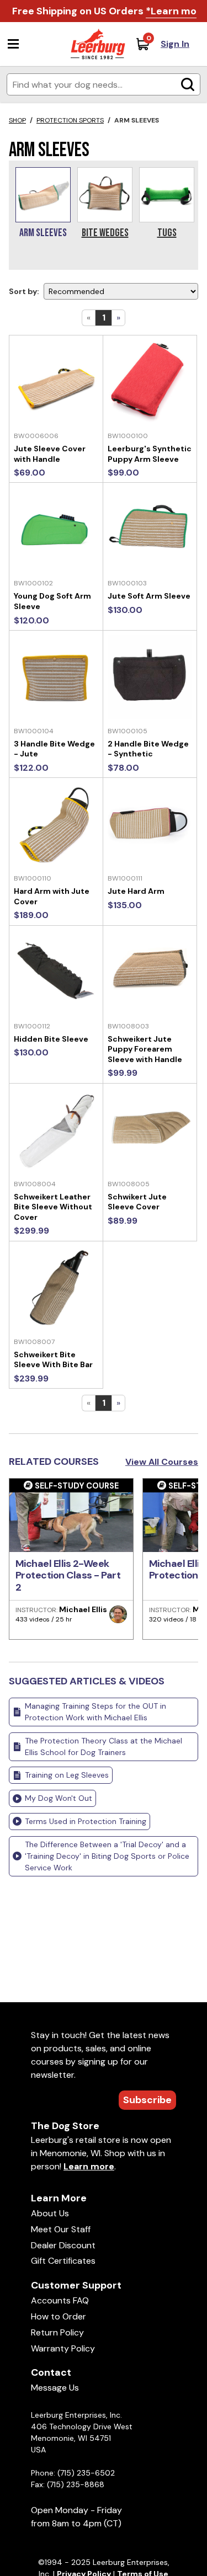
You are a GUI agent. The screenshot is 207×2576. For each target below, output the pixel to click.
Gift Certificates (63, 2261)
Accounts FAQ (60, 2300)
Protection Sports (70, 120)
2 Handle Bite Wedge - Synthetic (148, 749)
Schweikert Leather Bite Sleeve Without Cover (53, 1207)
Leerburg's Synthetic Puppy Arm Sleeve (150, 454)
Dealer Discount (63, 2245)
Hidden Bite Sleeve (51, 1039)
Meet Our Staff (61, 2229)
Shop (17, 120)
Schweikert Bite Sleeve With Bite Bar (53, 1360)
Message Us (55, 2388)
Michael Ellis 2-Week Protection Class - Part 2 (68, 1575)
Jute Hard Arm (136, 891)
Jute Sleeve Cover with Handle (50, 454)
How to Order (59, 2316)
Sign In (175, 44)
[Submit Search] (188, 84)
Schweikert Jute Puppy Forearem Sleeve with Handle (145, 1049)
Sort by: (24, 291)
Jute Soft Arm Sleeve (149, 596)
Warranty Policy (63, 2348)
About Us (50, 2213)
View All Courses (162, 1462)
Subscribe (147, 2100)
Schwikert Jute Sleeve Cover (137, 1202)
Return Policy (57, 2332)
